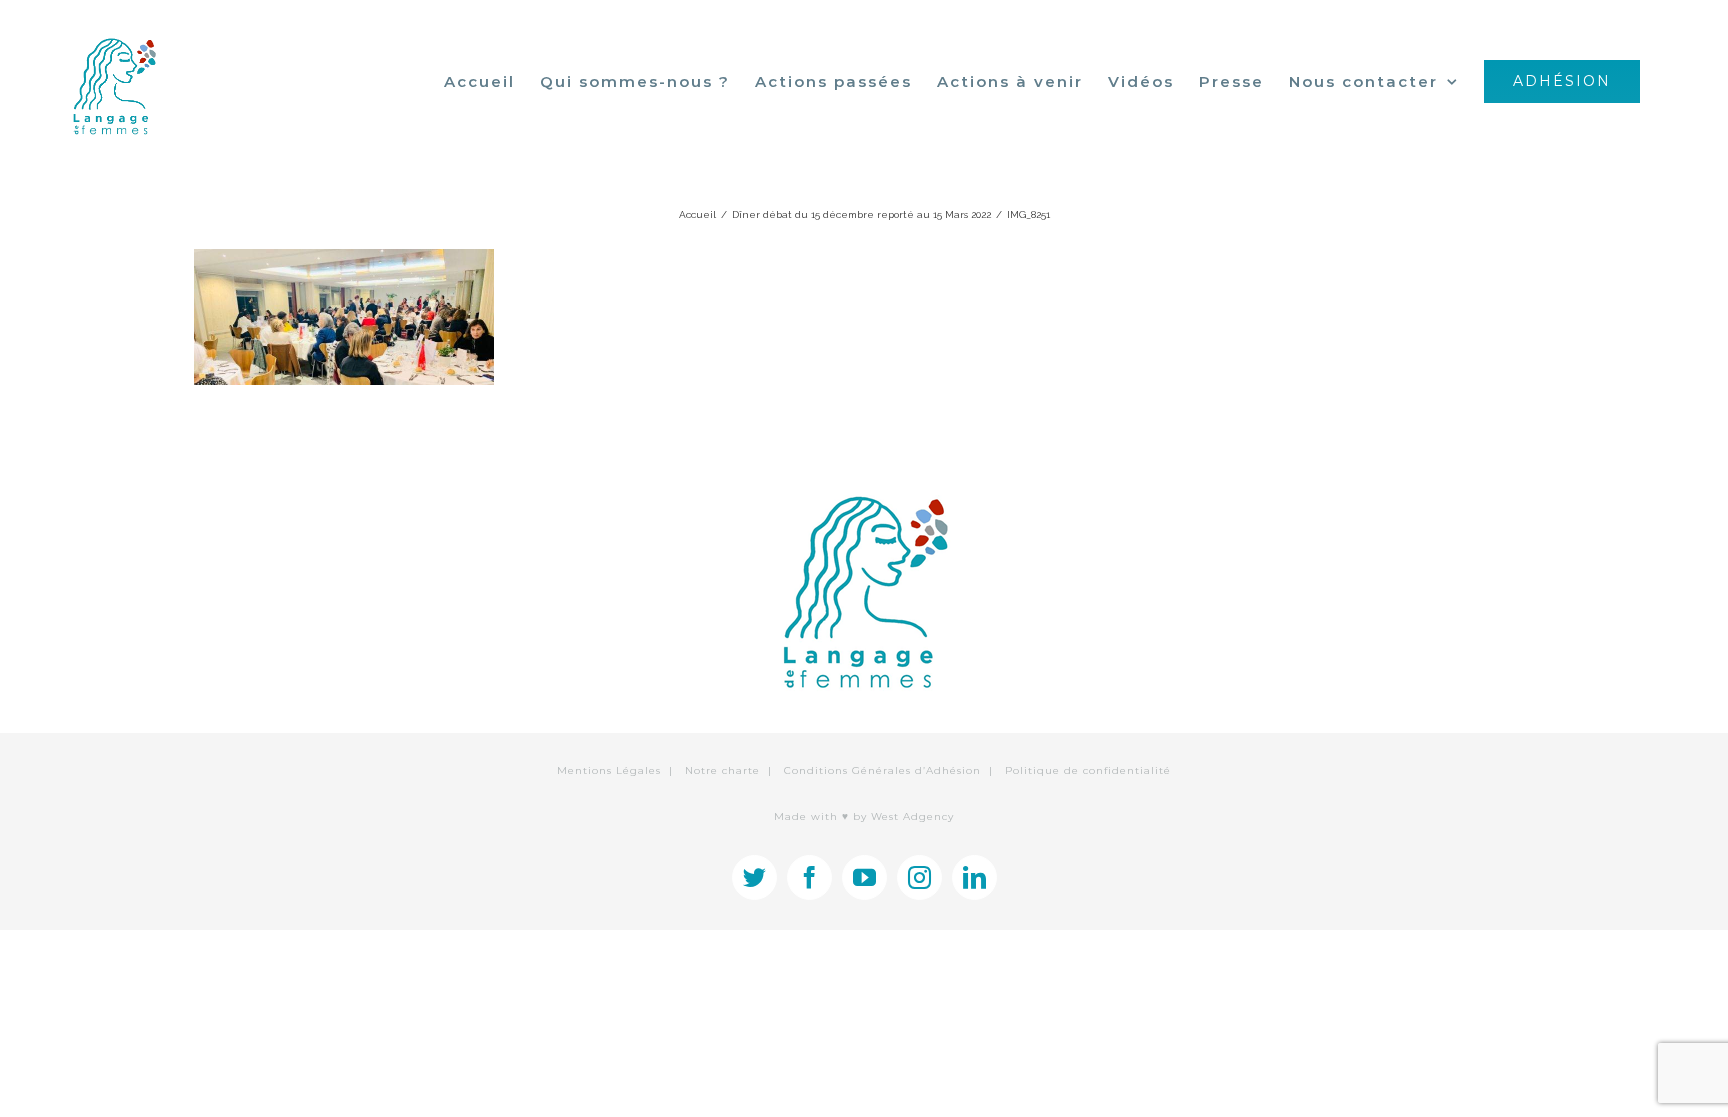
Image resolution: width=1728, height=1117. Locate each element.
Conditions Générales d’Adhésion (882, 770)
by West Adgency (903, 816)
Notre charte (722, 770)
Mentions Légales (609, 770)
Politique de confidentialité (1088, 770)
